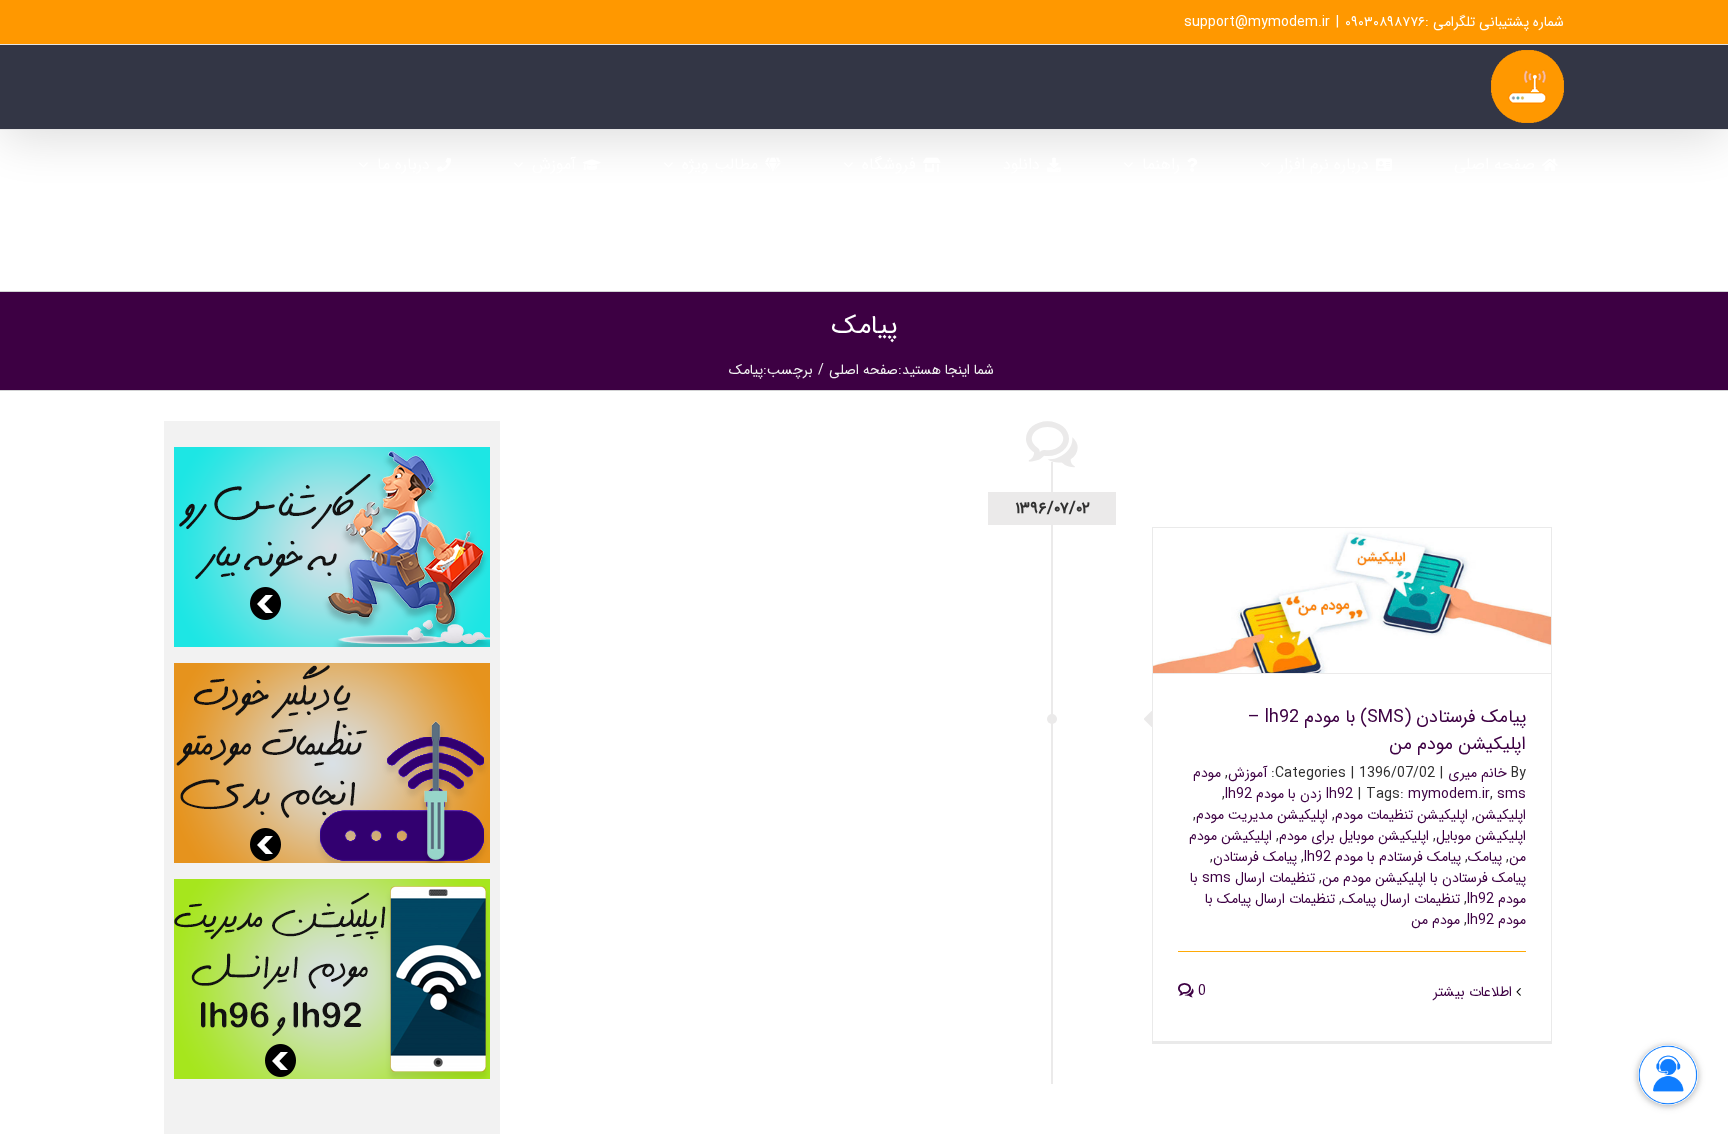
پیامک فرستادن (1255, 857)
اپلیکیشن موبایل (1481, 836)
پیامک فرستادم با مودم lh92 (1382, 857)
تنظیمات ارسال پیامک (1401, 899)
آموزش (1247, 773)
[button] (1299, 249)
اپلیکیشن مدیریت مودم (1262, 815)
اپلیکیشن (1500, 815)
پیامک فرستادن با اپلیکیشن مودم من (1424, 878)
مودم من (1435, 920)
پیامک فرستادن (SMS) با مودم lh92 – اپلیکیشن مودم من (1352, 584)
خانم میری (1477, 773)
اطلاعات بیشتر (1474, 992)
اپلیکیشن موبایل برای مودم (1354, 836)
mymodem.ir (1449, 794)
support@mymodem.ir (1257, 22)
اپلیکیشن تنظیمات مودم (1401, 815)
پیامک (1485, 857)
